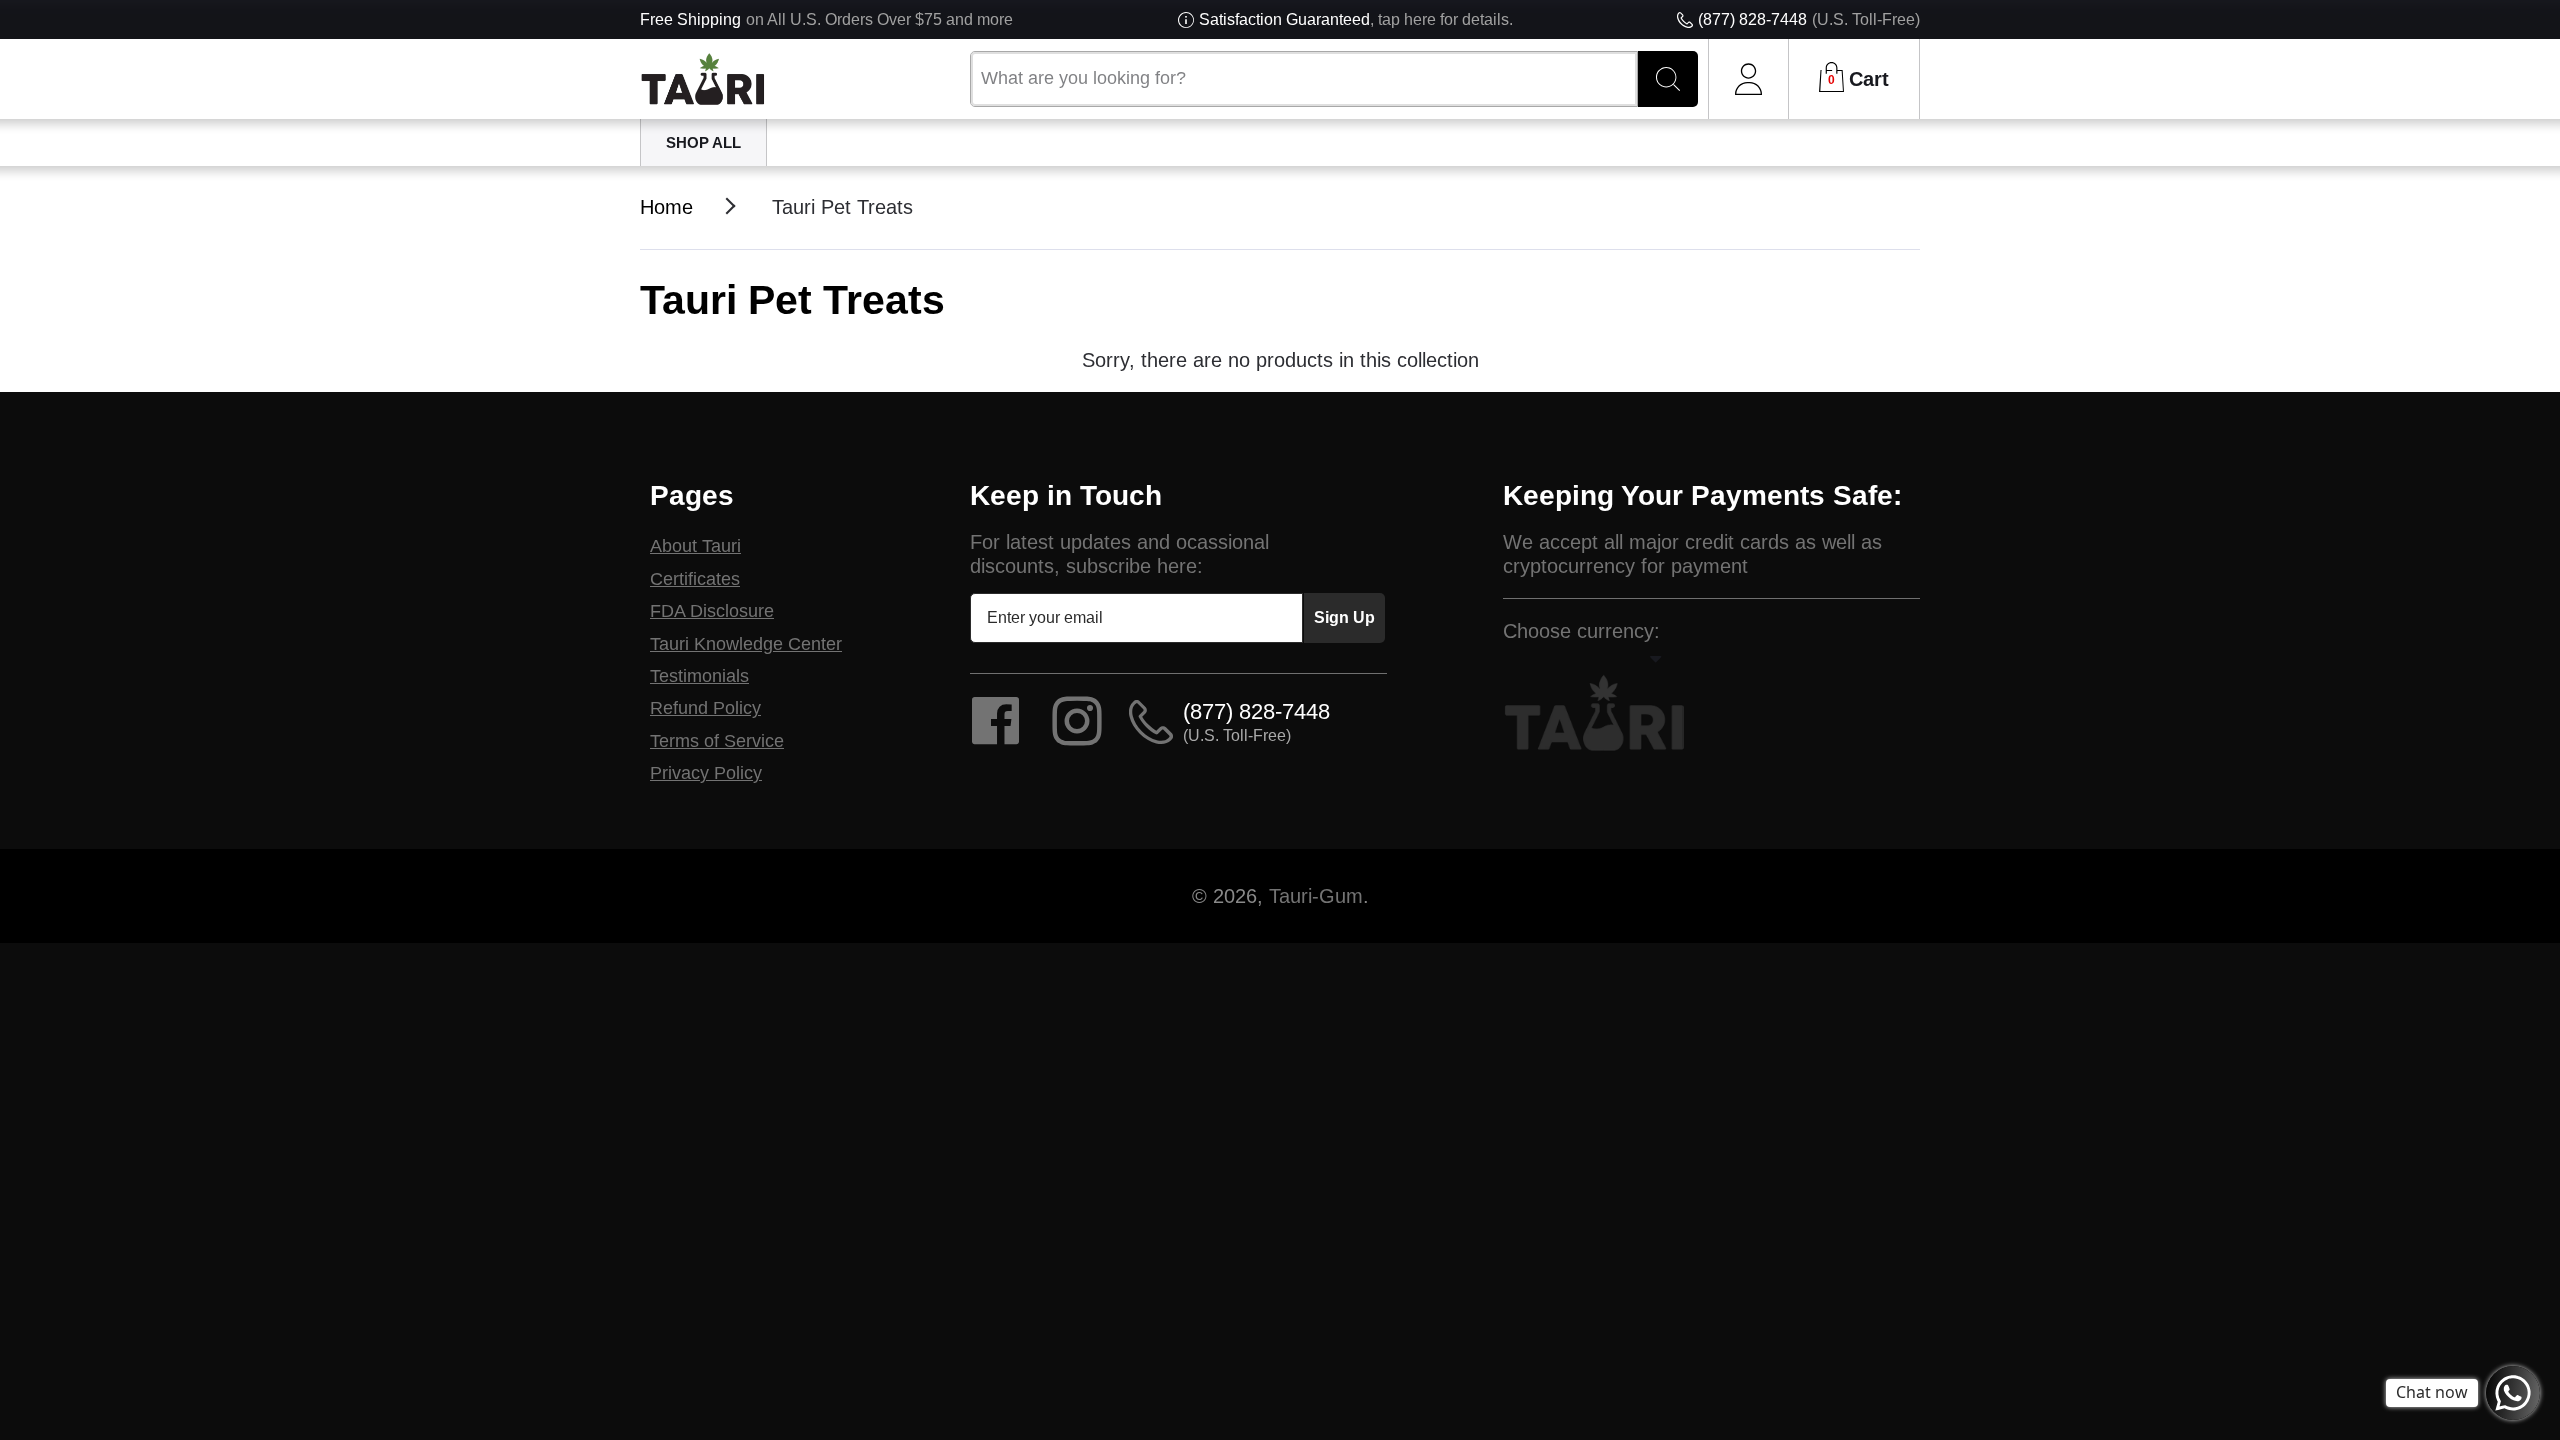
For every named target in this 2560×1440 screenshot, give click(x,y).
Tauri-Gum (1316, 896)
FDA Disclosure (712, 611)
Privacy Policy (706, 773)
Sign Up (1344, 617)
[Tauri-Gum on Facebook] (995, 734)
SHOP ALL (703, 142)
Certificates (695, 579)
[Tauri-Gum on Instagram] (1077, 734)
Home (666, 207)
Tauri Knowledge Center (746, 644)
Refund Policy (705, 708)
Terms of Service (717, 741)
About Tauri (695, 546)
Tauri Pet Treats (842, 207)
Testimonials (699, 676)
